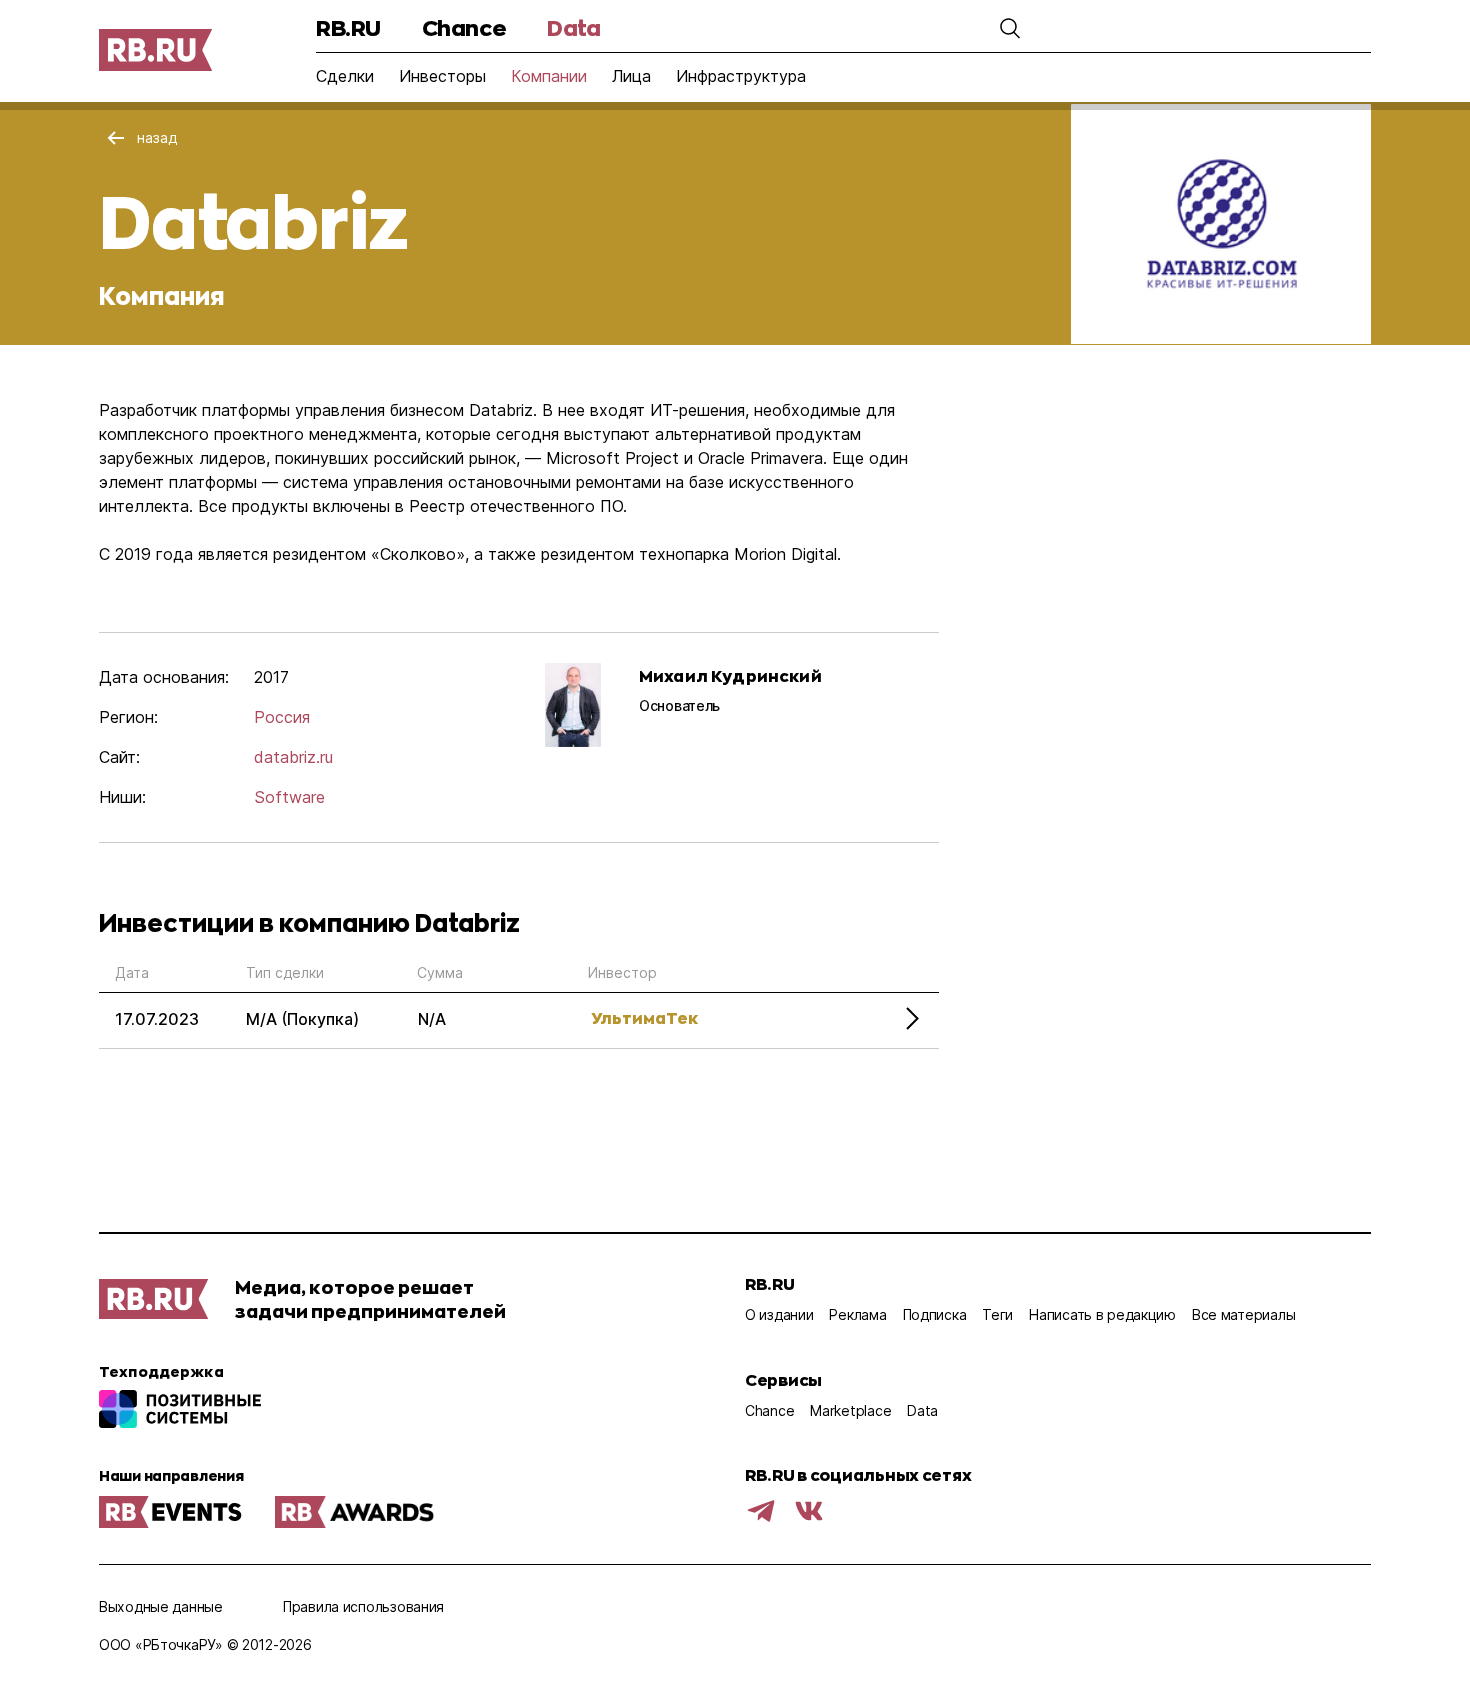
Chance (464, 27)
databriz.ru (293, 757)
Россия (282, 717)
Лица (631, 76)
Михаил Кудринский (730, 675)
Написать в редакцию (1102, 1314)
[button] (1010, 28)
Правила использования (363, 1606)
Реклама (857, 1314)
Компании (549, 76)
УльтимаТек (644, 1017)
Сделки (345, 76)
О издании (779, 1314)
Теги (997, 1314)
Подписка (935, 1314)
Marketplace (850, 1410)
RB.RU (348, 27)
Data (573, 27)
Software (289, 797)
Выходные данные (161, 1606)
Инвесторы (442, 76)
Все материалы (1243, 1314)
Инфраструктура (741, 76)
